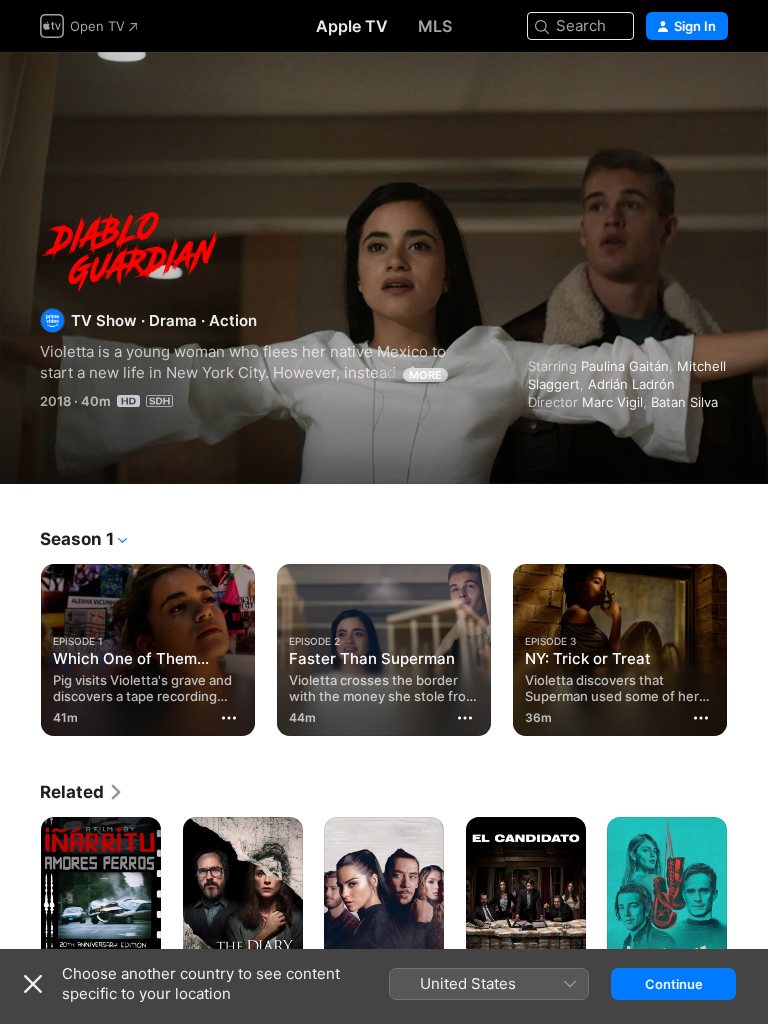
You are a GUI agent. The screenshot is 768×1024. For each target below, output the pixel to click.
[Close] (33, 984)
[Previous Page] (20, 646)
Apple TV (352, 26)
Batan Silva (684, 402)
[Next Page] (748, 646)
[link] (82, 792)
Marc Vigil (612, 402)
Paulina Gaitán (625, 366)
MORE (425, 375)
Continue (674, 984)
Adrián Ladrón (631, 384)
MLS (435, 26)
